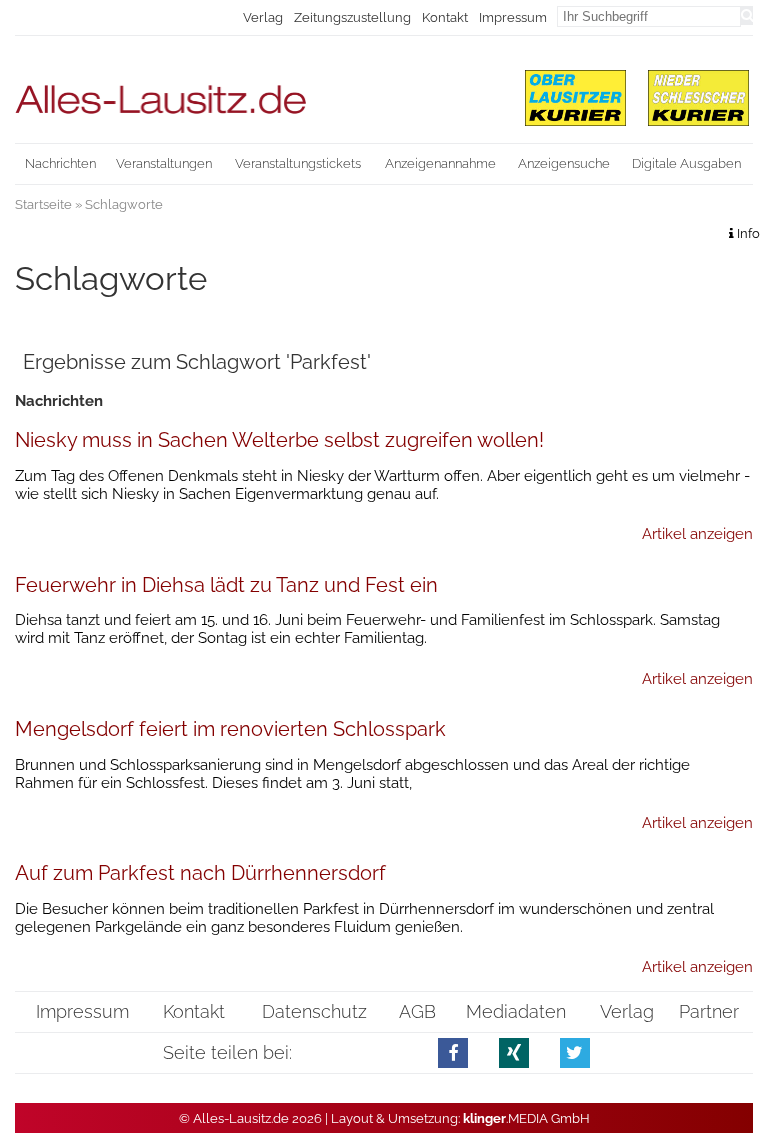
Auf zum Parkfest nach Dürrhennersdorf (200, 873)
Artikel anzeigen (697, 534)
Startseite (43, 204)
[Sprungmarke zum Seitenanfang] (744, 1091)
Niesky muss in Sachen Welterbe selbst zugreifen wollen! (279, 440)
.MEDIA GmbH (526, 1118)
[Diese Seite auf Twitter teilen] (575, 1052)
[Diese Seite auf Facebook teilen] (453, 1052)
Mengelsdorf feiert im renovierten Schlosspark (230, 729)
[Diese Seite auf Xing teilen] (514, 1052)
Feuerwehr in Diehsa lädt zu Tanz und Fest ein (226, 585)
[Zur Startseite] (257, 90)
